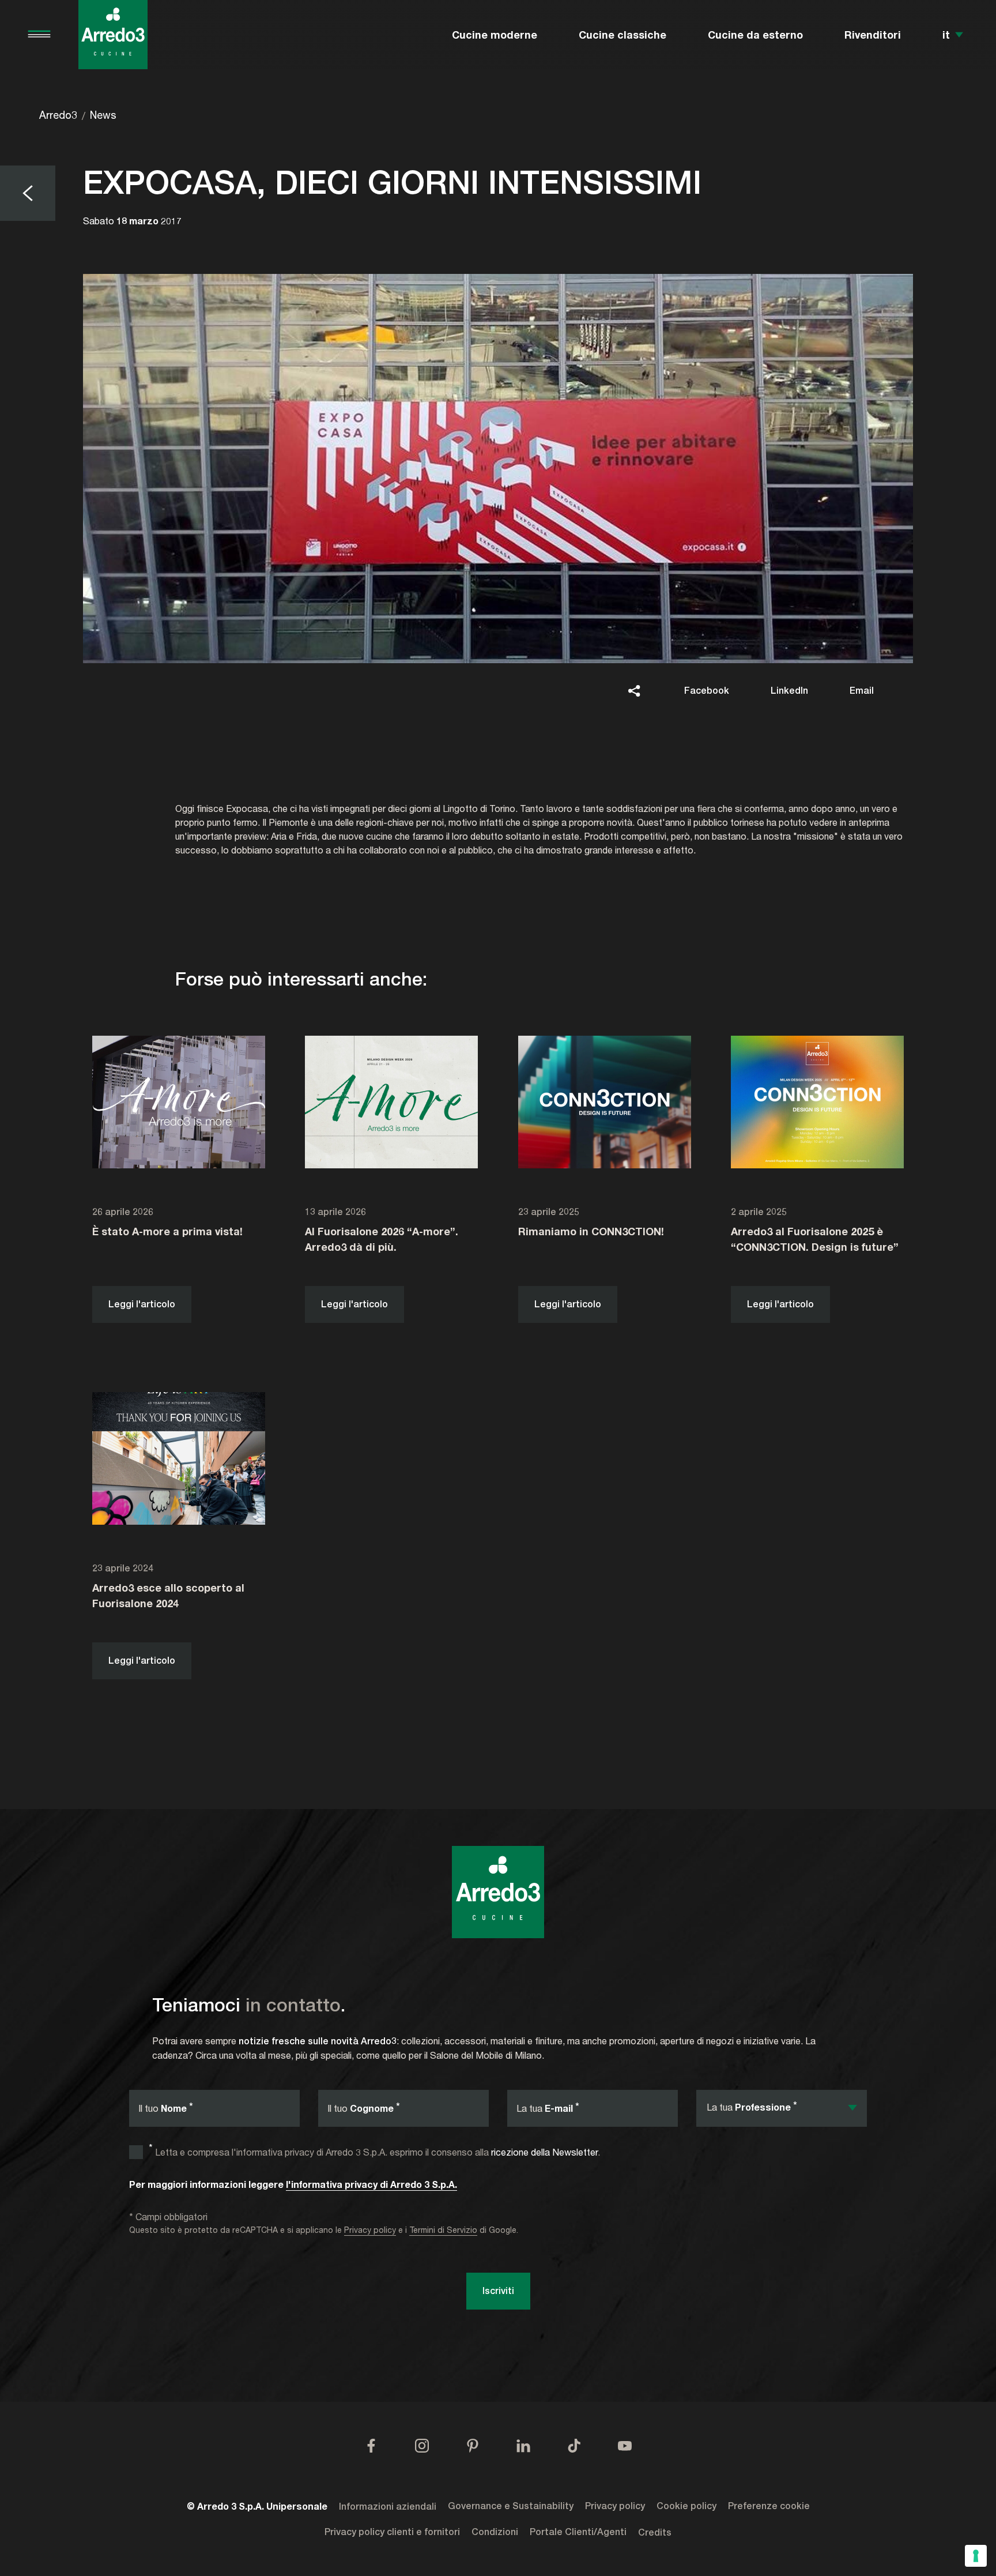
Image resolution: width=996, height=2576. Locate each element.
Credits (655, 2533)
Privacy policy (370, 2230)
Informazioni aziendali (388, 2507)
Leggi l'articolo (142, 1304)
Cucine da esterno (755, 35)
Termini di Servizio (443, 2230)
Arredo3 (58, 115)
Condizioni (495, 2532)
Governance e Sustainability (511, 2506)
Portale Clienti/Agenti (578, 2532)
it (946, 35)
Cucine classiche (622, 35)
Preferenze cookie (769, 2506)
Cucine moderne (495, 35)
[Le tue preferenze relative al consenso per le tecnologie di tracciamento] (976, 2556)
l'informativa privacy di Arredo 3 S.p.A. (371, 2184)
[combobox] (782, 2108)
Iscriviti (498, 2291)
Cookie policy (686, 2506)
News (103, 115)
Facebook (707, 691)
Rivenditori (873, 35)
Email (862, 691)
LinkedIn (789, 691)
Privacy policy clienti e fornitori (392, 2532)
